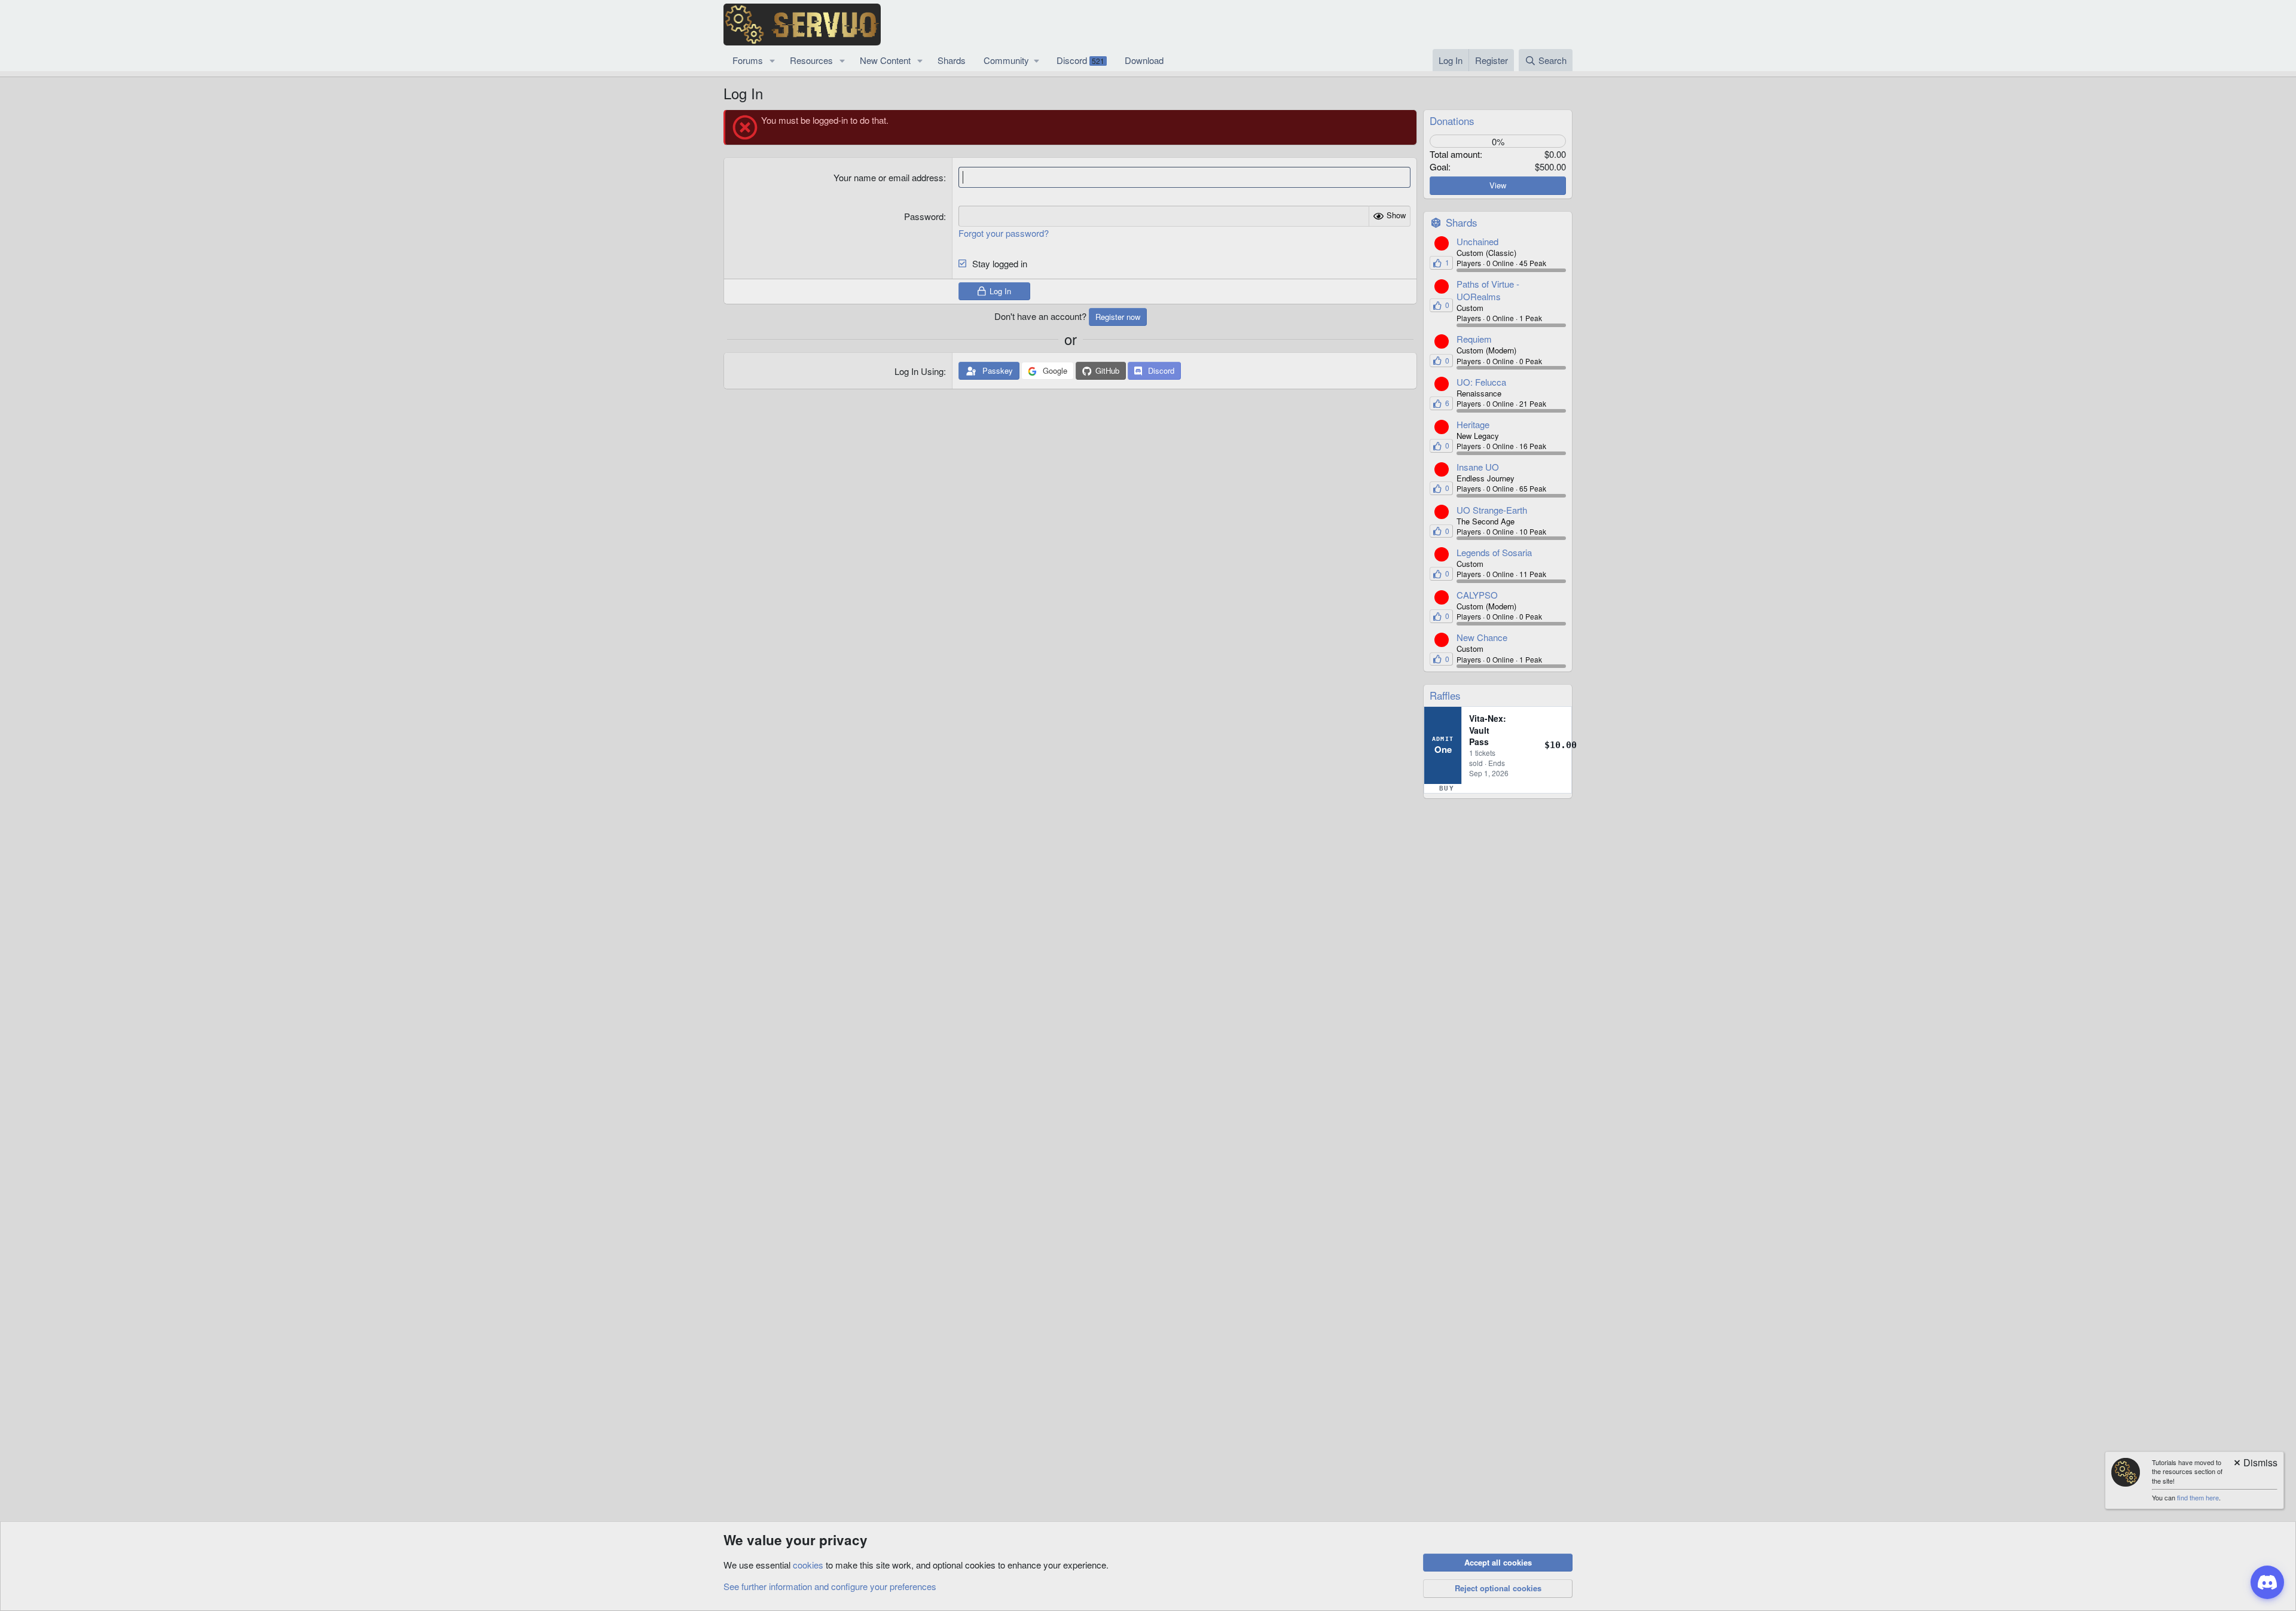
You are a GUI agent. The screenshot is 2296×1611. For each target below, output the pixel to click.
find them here (2198, 1497)
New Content (885, 60)
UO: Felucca (1481, 382)
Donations (1452, 120)
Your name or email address (889, 177)
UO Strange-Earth (1492, 510)
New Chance (1482, 637)
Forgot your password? (1004, 233)
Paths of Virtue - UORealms (1488, 290)
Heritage (1473, 424)
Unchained (1477, 241)
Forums (748, 60)
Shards (952, 60)
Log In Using (919, 371)
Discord (1080, 60)
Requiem (1474, 339)
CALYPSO (1477, 595)
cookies (808, 1565)
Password (924, 216)
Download (1144, 60)
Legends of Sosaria (1494, 552)
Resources (811, 60)
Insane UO (1478, 467)
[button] (773, 60)
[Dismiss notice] (2255, 1464)
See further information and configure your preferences (830, 1586)
